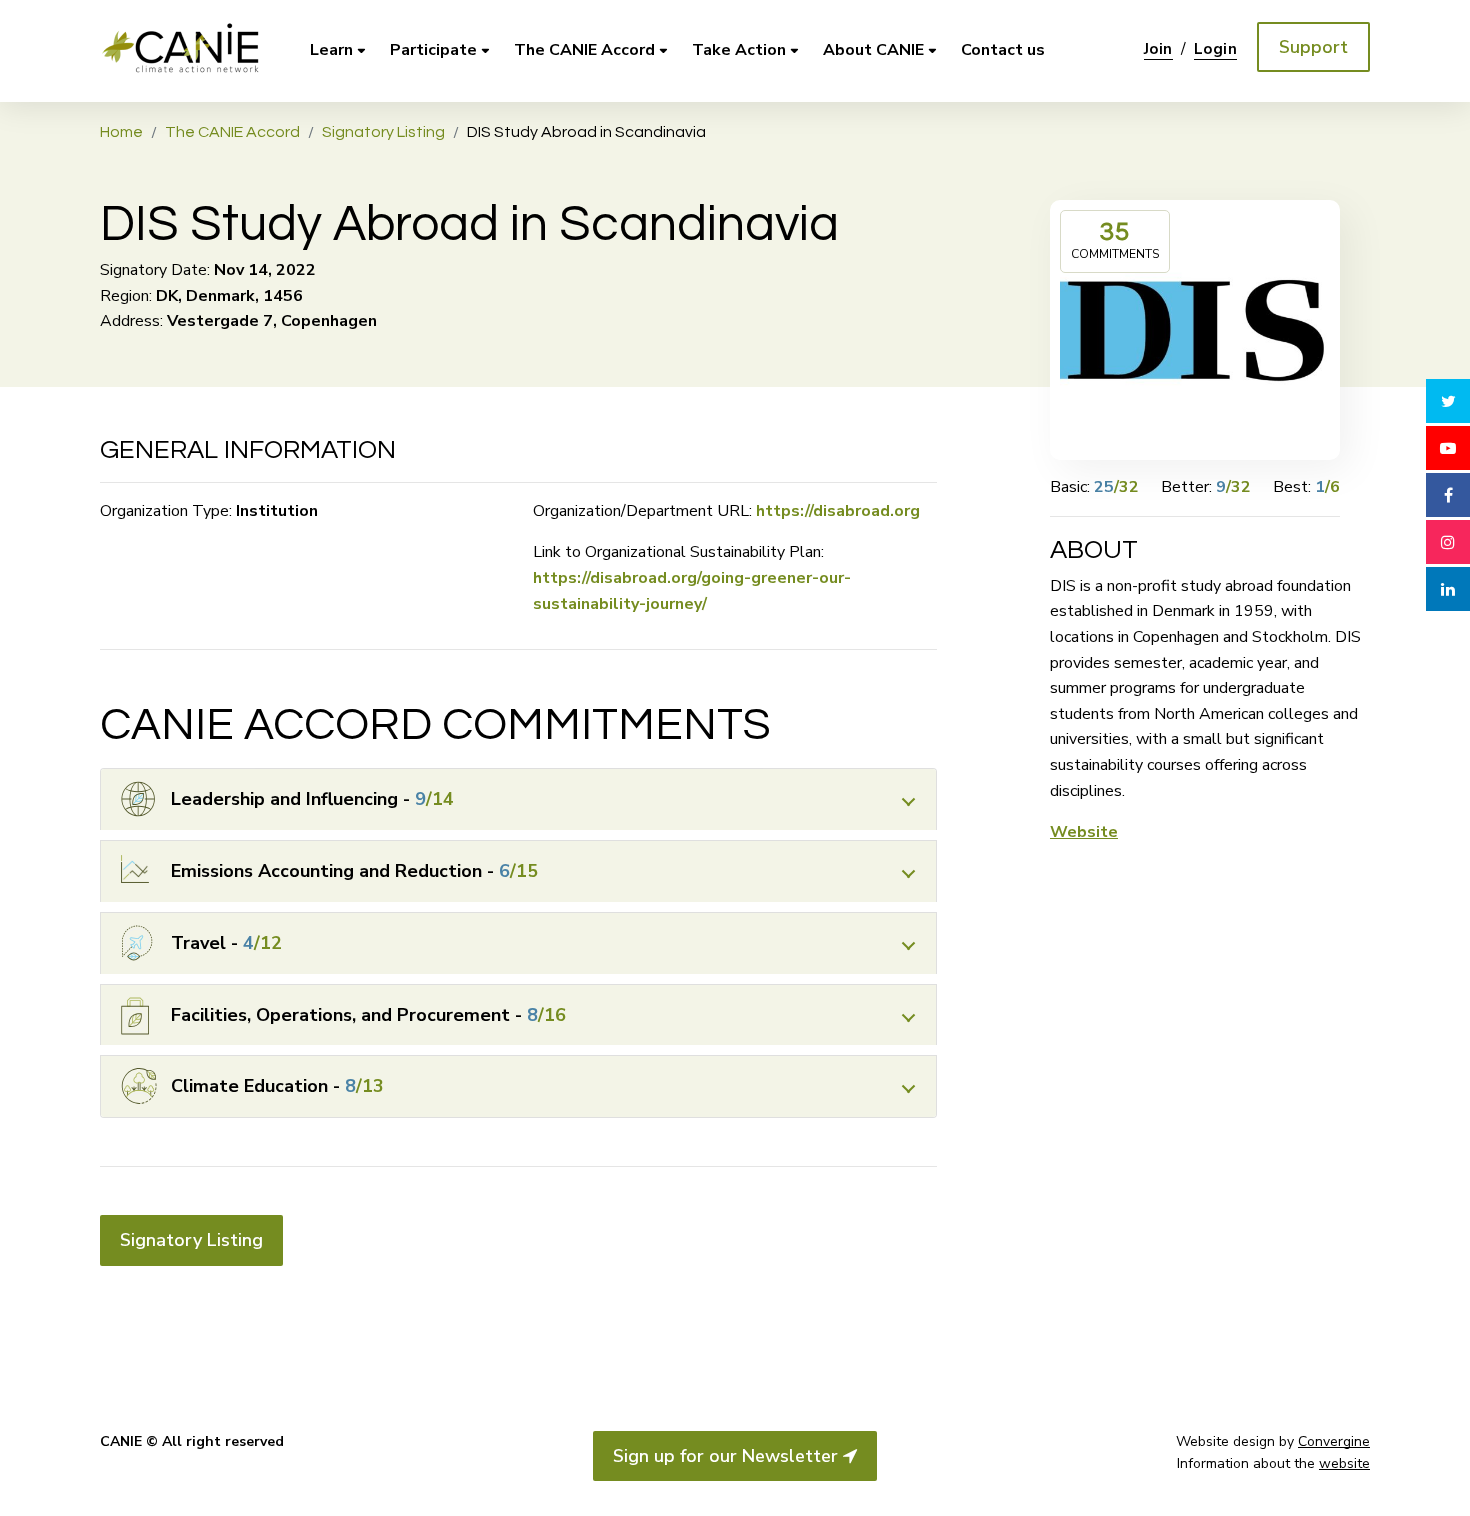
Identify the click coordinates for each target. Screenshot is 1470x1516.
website (1344, 1463)
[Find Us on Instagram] (1448, 542)
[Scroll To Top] (1448, 1484)
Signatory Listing (383, 132)
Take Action (739, 50)
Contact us (1003, 50)
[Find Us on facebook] (1448, 495)
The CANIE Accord (584, 50)
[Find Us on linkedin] (1448, 589)
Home (121, 132)
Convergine (1334, 1441)
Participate (433, 50)
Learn (331, 50)
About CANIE (873, 50)
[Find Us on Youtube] (1448, 448)
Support (1313, 47)
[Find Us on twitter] (1448, 401)
